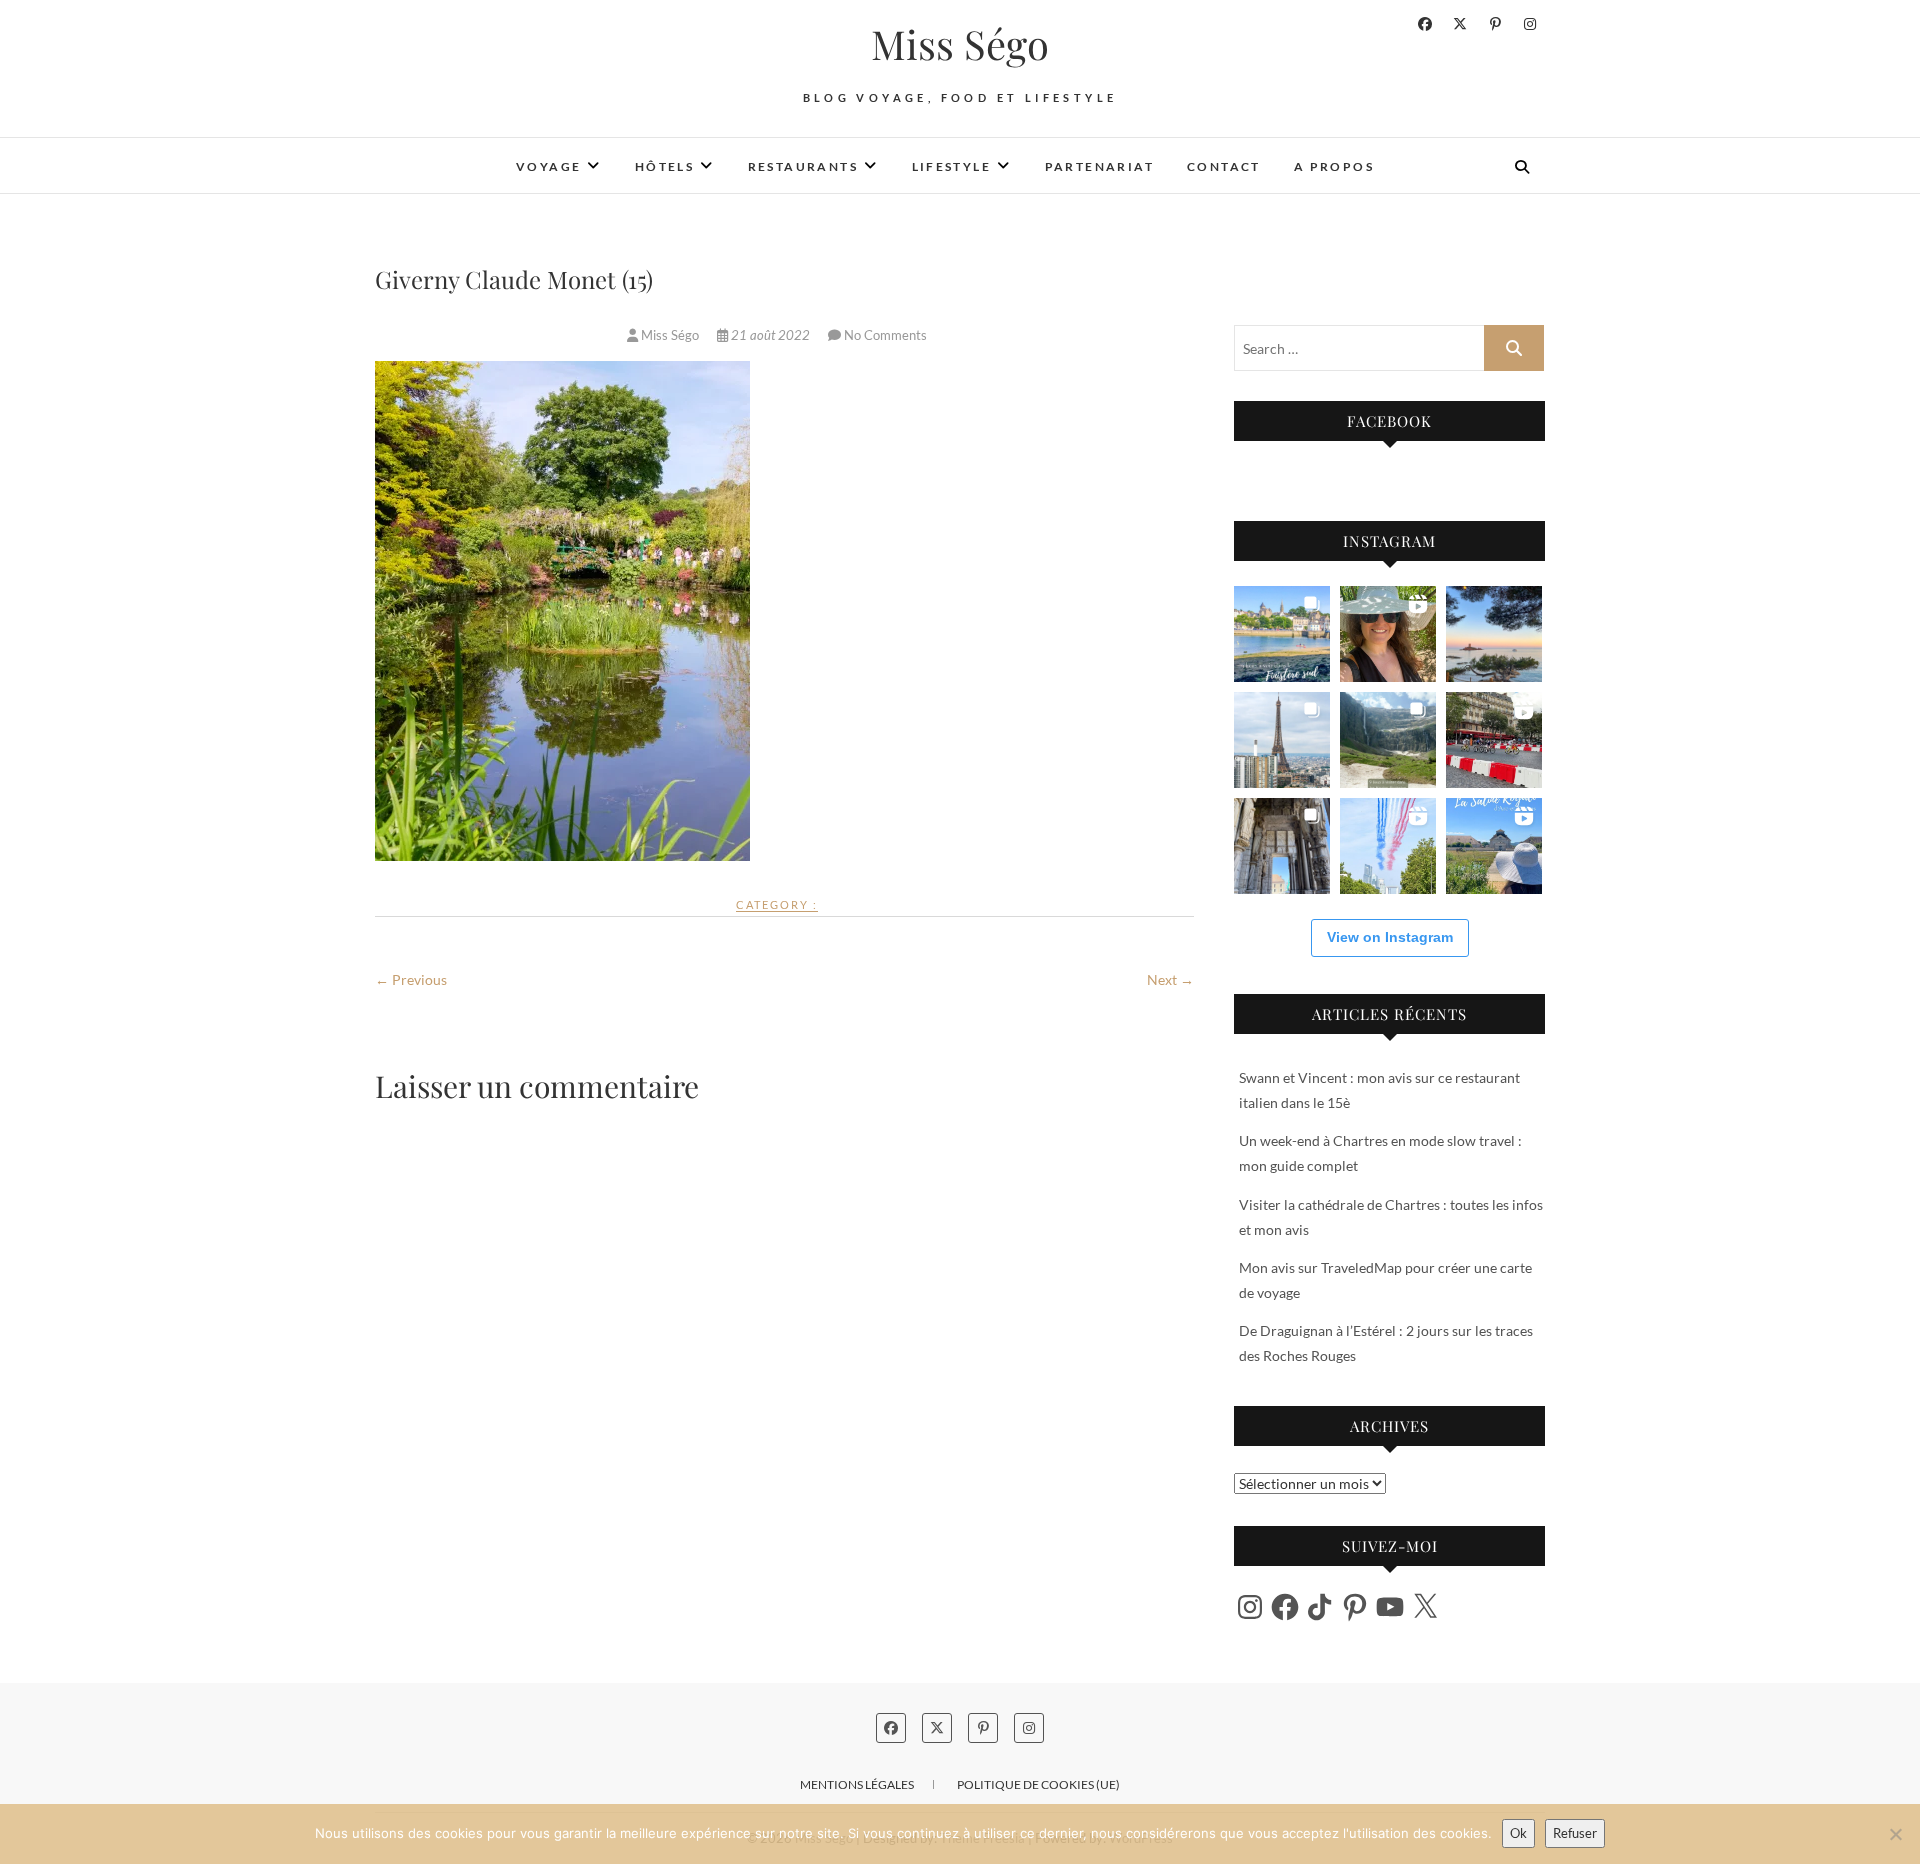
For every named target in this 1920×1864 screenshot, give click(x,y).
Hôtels (664, 166)
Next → (1170, 979)
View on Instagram (1390, 937)
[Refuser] (1895, 1834)
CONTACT (1224, 166)
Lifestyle (952, 166)
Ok (1518, 1833)
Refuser (1575, 1833)
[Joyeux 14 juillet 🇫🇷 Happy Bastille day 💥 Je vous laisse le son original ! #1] (1388, 846)
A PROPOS (1334, 166)
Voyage (548, 166)
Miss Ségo (960, 44)
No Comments (885, 335)
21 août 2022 (770, 335)
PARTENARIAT (1099, 166)
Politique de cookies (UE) (1038, 1784)
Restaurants (803, 166)
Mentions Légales (857, 1784)
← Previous (411, 979)
